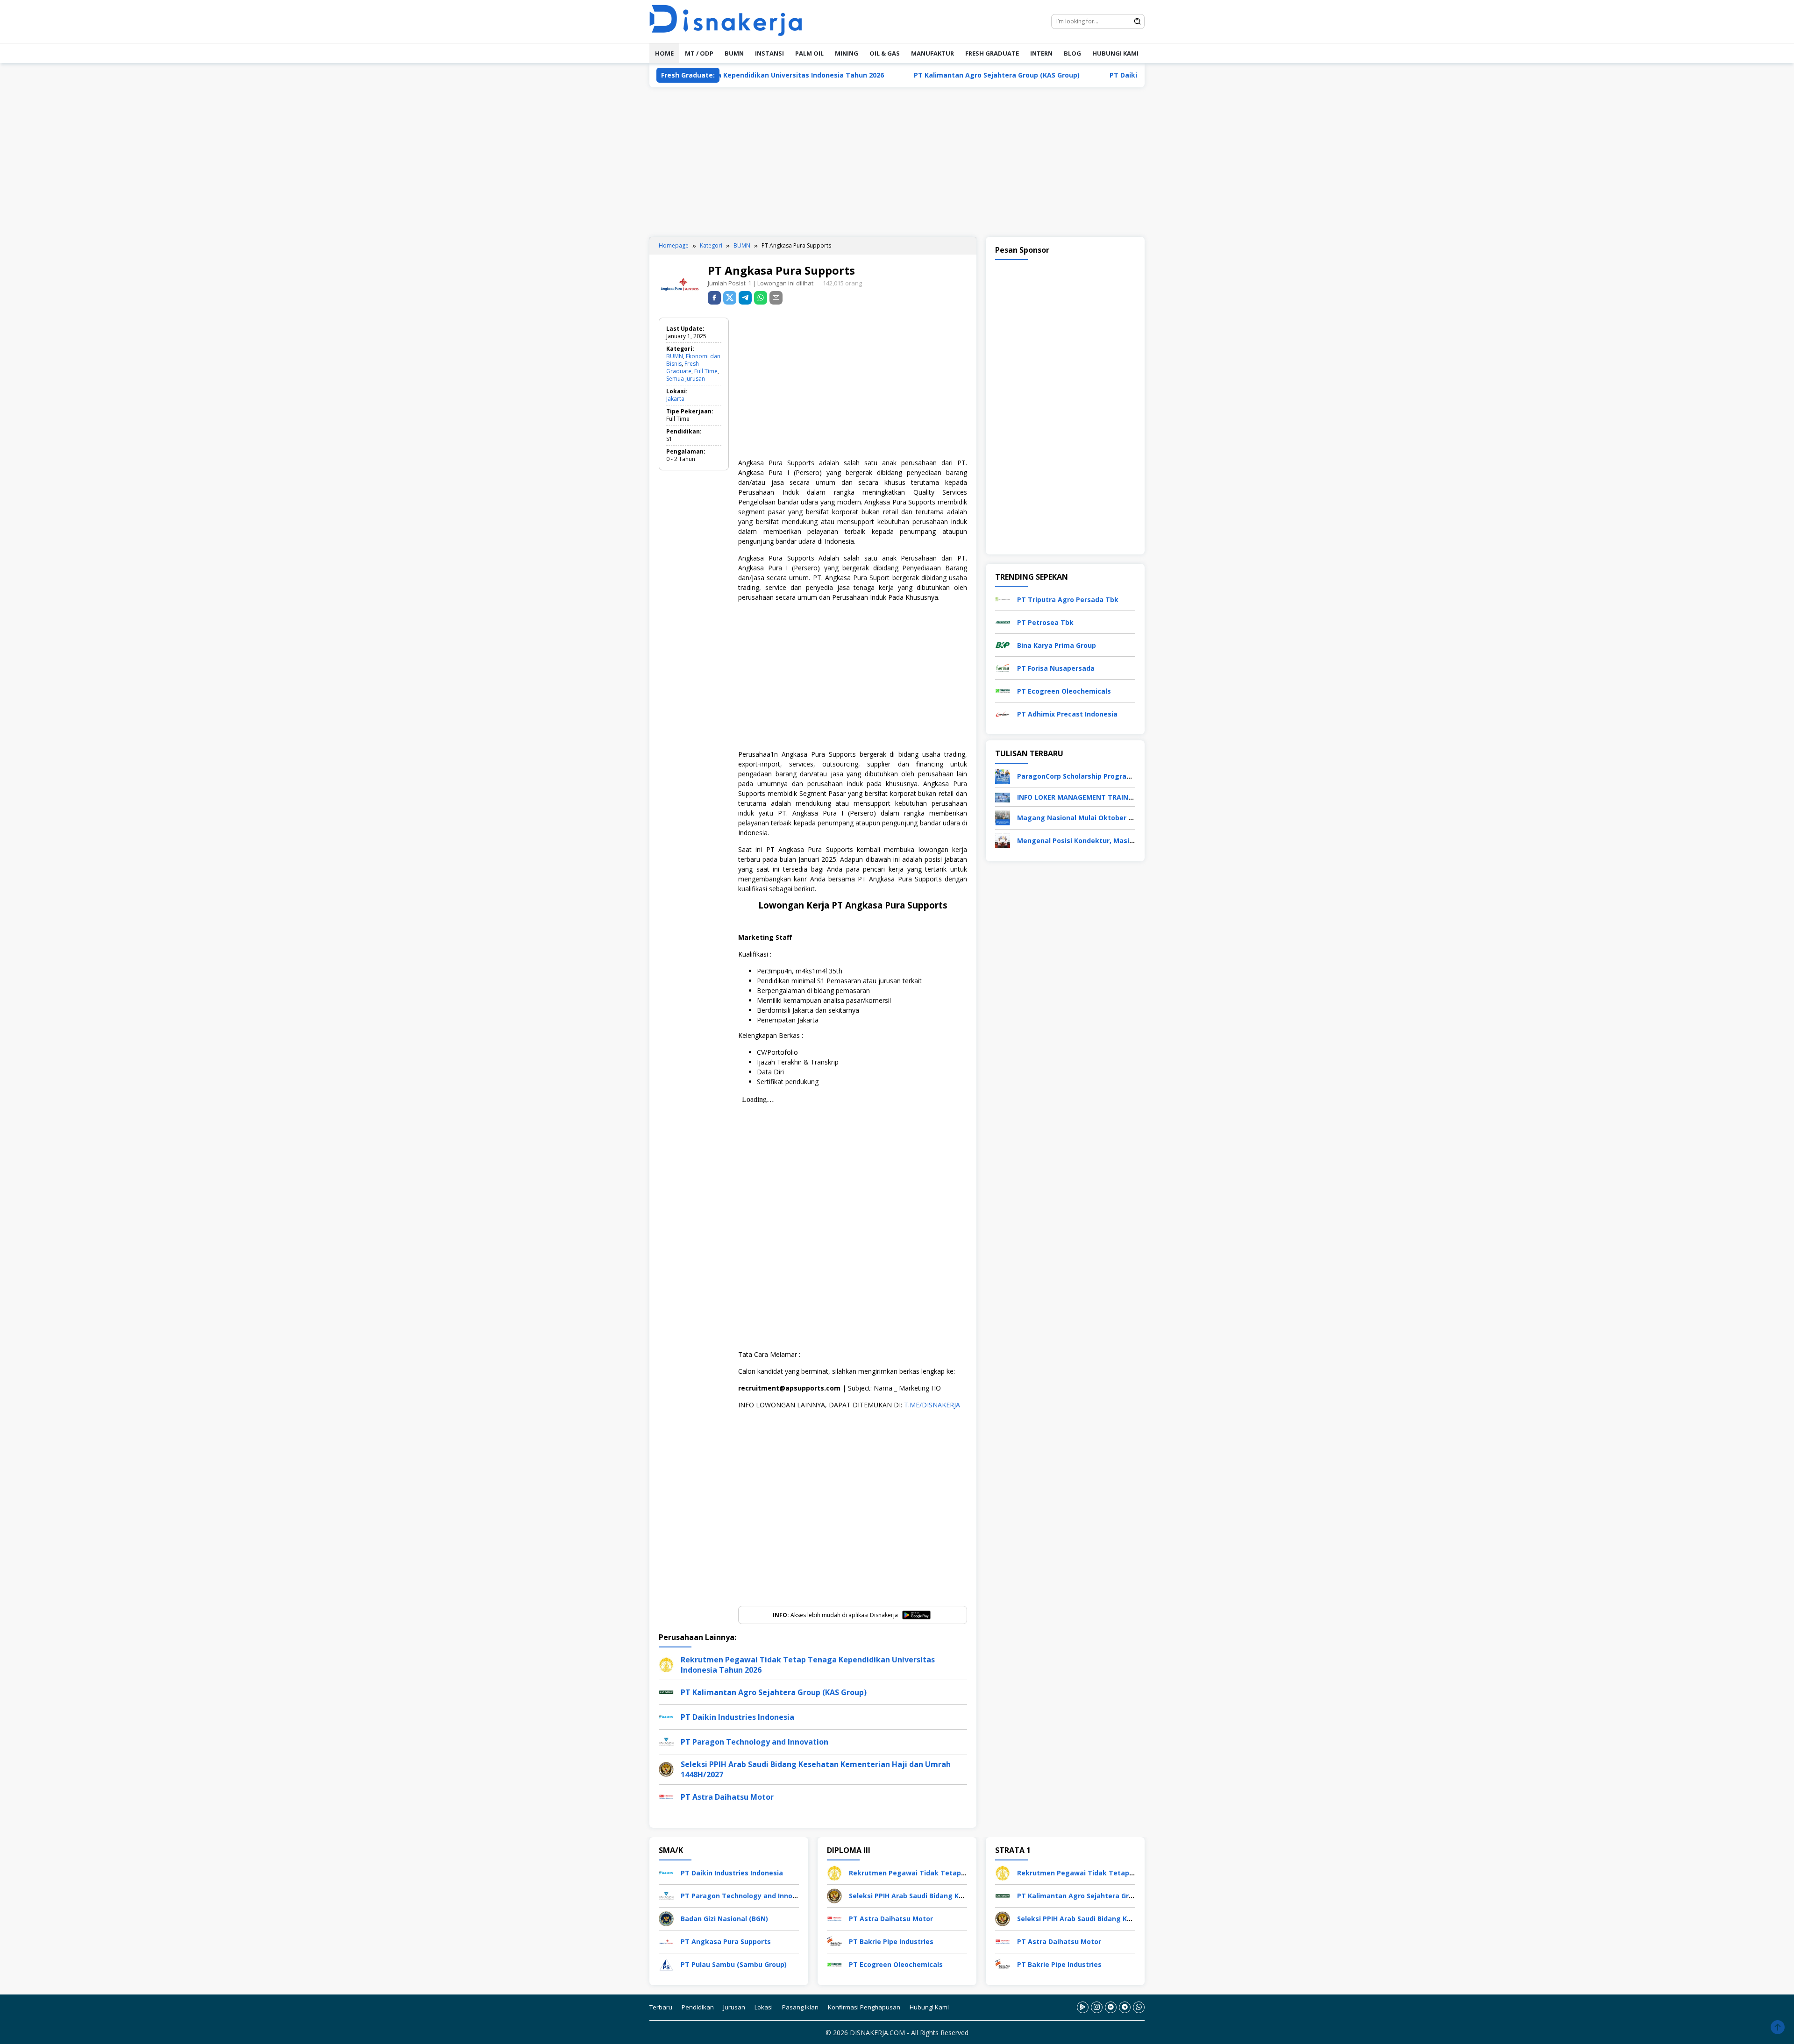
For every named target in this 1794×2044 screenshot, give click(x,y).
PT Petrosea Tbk (1045, 622)
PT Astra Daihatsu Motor (727, 1797)
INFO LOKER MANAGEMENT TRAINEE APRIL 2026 (1095, 797)
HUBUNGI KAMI (1115, 53)
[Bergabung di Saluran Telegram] (1125, 2007)
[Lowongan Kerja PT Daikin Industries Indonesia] (666, 1872)
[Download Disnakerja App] (1083, 2007)
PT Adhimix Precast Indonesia (1067, 714)
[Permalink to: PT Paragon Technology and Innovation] (666, 1741)
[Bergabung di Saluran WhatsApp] (1139, 2007)
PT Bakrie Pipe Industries (891, 1941)
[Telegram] (745, 298)
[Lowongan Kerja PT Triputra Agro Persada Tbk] (1003, 599)
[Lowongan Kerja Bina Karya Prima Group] (1003, 644)
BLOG (1072, 53)
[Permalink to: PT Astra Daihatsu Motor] (666, 1796)
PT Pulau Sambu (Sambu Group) (734, 1964)
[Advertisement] (897, 162)
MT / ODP (699, 53)
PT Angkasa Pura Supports (726, 1941)
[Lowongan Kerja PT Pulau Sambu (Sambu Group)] (666, 1963)
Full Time (706, 371)
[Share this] (714, 298)
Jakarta (675, 399)
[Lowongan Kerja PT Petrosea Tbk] (1003, 621)
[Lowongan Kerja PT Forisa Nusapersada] (1003, 667)
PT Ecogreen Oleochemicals (1064, 691)
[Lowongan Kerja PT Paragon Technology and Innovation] (666, 1895)
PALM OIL (809, 53)
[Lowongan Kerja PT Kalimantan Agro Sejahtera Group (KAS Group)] (1003, 1895)
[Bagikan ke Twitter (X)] (730, 298)
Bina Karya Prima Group (1057, 645)
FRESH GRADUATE (992, 53)
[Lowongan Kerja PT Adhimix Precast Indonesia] (1003, 713)
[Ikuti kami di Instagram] (1097, 2007)
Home (664, 53)
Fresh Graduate (683, 367)
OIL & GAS (885, 53)
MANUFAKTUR (933, 53)
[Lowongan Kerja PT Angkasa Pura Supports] (666, 1941)
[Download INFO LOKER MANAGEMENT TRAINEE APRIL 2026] (1003, 797)
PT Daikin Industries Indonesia (1035, 75)
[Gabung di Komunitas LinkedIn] (1111, 2007)
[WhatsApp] (761, 298)
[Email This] (776, 298)
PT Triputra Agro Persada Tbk (1068, 600)
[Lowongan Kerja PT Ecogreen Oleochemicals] (1003, 690)
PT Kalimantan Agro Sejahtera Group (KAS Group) (871, 75)
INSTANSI (769, 53)
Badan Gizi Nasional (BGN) (724, 1919)
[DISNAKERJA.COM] (731, 21)
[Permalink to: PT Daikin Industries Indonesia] (666, 1716)
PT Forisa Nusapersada (1056, 668)
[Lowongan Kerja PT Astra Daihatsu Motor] (834, 1918)
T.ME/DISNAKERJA (932, 1405)
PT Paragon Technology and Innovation (755, 1742)
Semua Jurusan (686, 379)
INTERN (1041, 53)
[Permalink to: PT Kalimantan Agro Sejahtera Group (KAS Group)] (666, 1692)
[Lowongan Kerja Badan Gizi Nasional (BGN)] (666, 1918)
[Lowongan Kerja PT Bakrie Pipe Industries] (834, 1941)
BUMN (734, 53)
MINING (847, 53)
